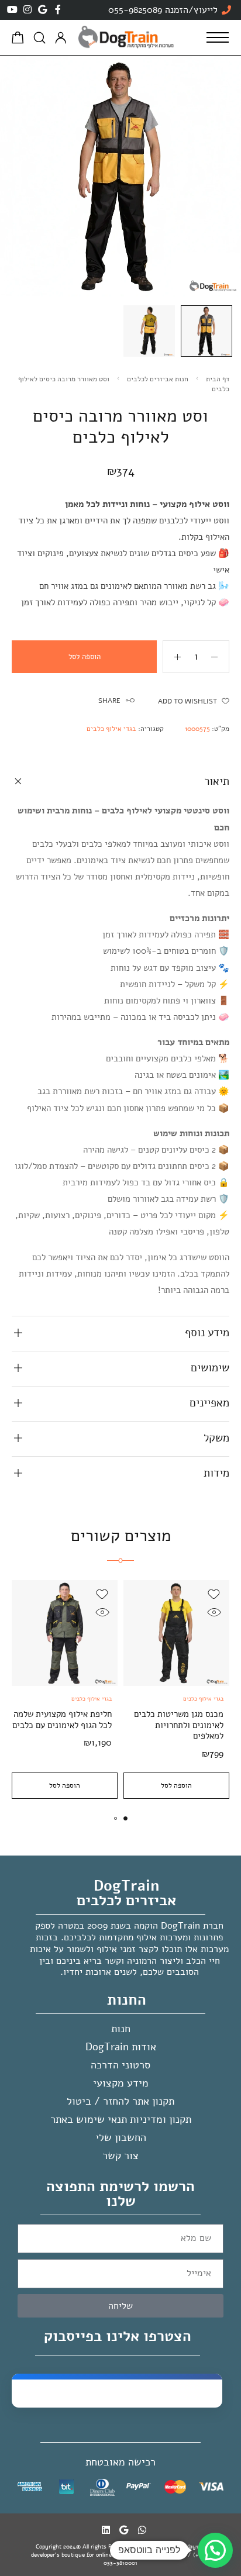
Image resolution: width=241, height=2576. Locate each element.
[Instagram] (27, 9)
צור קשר (120, 2156)
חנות (121, 2029)
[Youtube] (12, 9)
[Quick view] (214, 1613)
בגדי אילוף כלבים (111, 729)
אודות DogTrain (121, 2047)
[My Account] (61, 38)
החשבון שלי (121, 2137)
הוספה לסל (85, 657)
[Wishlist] (214, 1594)
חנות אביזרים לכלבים (158, 379)
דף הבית (218, 379)
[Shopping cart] (18, 40)
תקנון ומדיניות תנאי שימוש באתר (121, 2119)
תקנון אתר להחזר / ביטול (120, 2101)
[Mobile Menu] (218, 37)
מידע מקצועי (121, 2083)
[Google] (43, 9)
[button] (125, 1818)
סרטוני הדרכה (120, 2065)
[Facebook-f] (58, 9)
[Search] (39, 38)
